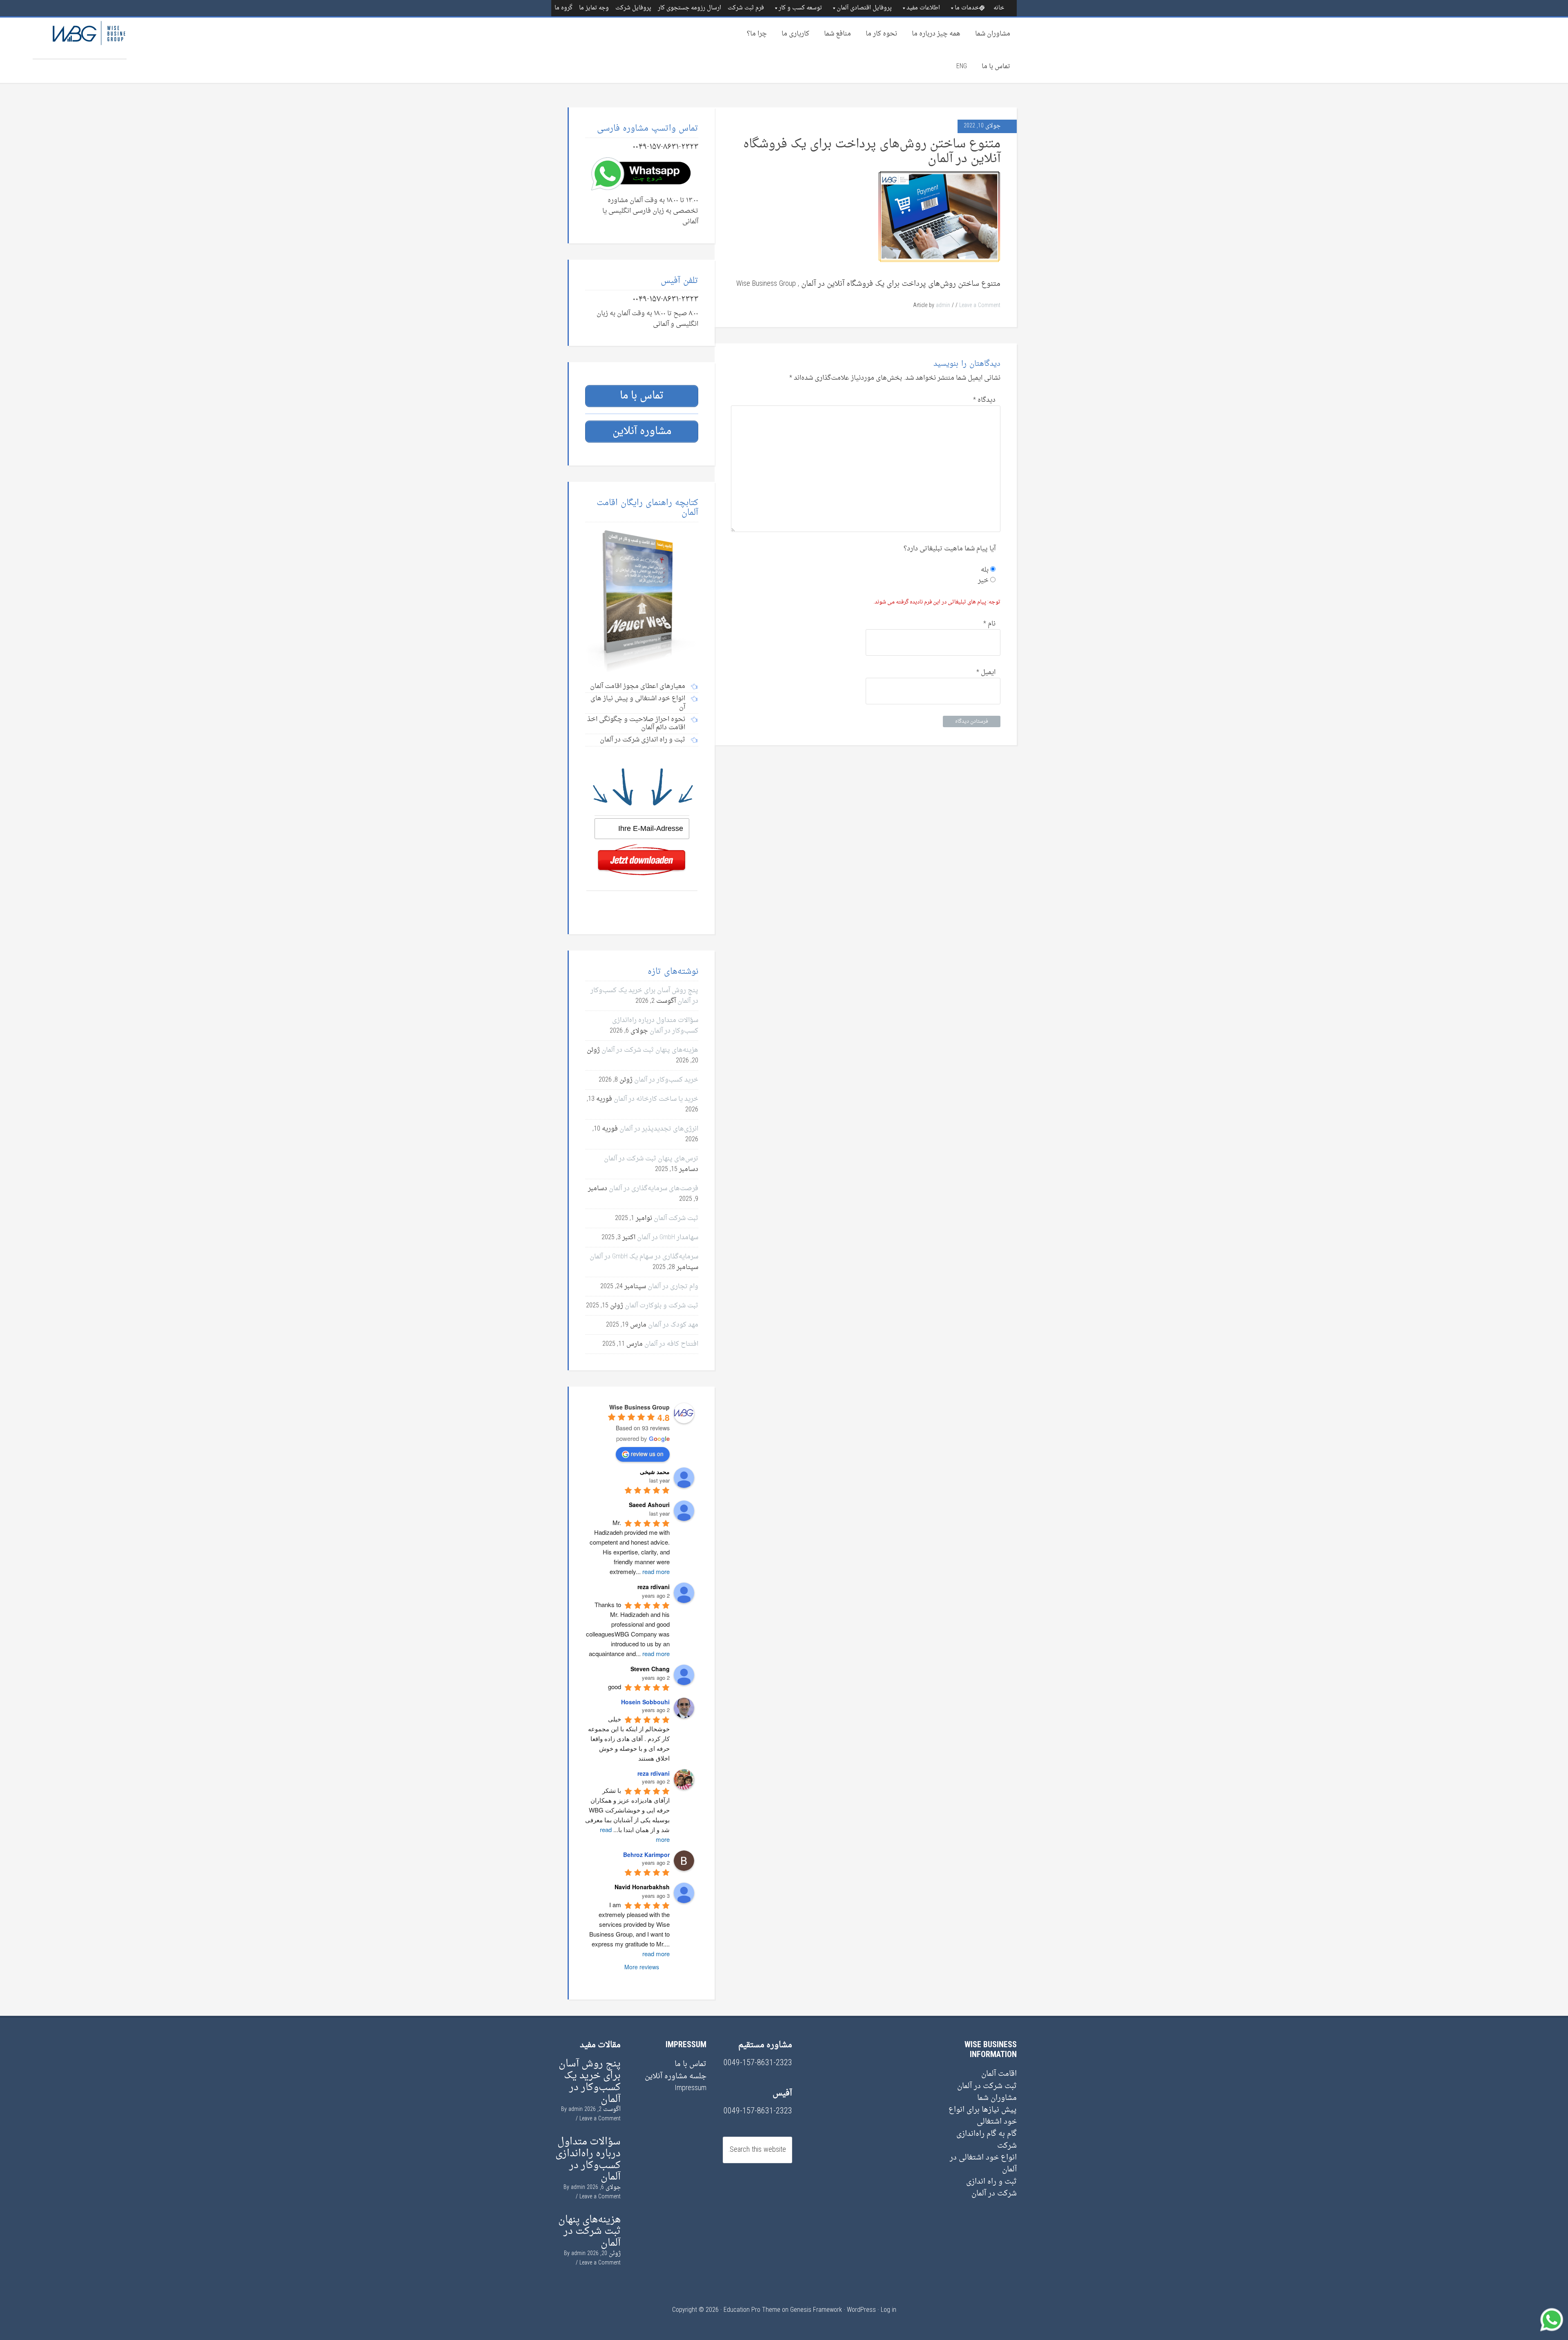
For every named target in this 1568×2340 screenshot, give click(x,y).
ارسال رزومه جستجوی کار (689, 8)
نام (989, 624)
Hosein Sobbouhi (645, 1702)
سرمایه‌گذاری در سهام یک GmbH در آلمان (644, 1257)
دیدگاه (984, 400)
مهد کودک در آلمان (673, 1325)
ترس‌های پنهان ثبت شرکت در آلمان (651, 1159)
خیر (984, 581)
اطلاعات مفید (923, 8)
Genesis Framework (816, 2310)
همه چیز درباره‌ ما (936, 34)
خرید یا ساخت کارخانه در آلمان (656, 1099)
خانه (999, 8)
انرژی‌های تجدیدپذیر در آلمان (659, 1129)
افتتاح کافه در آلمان (671, 1344)
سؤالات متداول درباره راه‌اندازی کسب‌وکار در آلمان (655, 1026)
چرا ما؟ (757, 34)
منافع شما (837, 34)
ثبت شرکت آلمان (676, 1218)
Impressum (690, 2088)
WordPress (861, 2310)
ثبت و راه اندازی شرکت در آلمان (991, 2188)
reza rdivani (654, 1773)
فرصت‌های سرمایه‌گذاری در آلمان (654, 1189)
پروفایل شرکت (633, 8)
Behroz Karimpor (646, 1855)
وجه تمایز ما (594, 8)
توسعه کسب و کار (800, 8)
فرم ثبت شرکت (746, 8)
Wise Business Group (80, 38)
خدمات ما (967, 8)
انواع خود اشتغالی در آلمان (983, 2164)
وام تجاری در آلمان (673, 1287)
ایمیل (986, 672)
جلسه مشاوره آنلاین (676, 2076)
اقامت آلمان (999, 2074)
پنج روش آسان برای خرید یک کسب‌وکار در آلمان (590, 2082)
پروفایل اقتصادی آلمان (864, 8)
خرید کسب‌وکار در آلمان (666, 1080)
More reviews (642, 1967)
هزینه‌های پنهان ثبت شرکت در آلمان (650, 1050)
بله (986, 570)
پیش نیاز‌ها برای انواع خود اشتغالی (983, 2116)
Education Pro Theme (752, 2310)
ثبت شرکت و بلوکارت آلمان (661, 1306)
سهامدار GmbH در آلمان (668, 1238)
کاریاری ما (795, 34)
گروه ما (563, 8)
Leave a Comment (980, 306)
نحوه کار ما (881, 34)
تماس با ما (996, 67)
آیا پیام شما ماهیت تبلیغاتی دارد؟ (950, 549)
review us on (647, 1454)
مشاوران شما (993, 34)
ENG (962, 67)
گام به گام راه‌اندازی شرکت (987, 2140)
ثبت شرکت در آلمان (987, 2086)
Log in (889, 2310)
